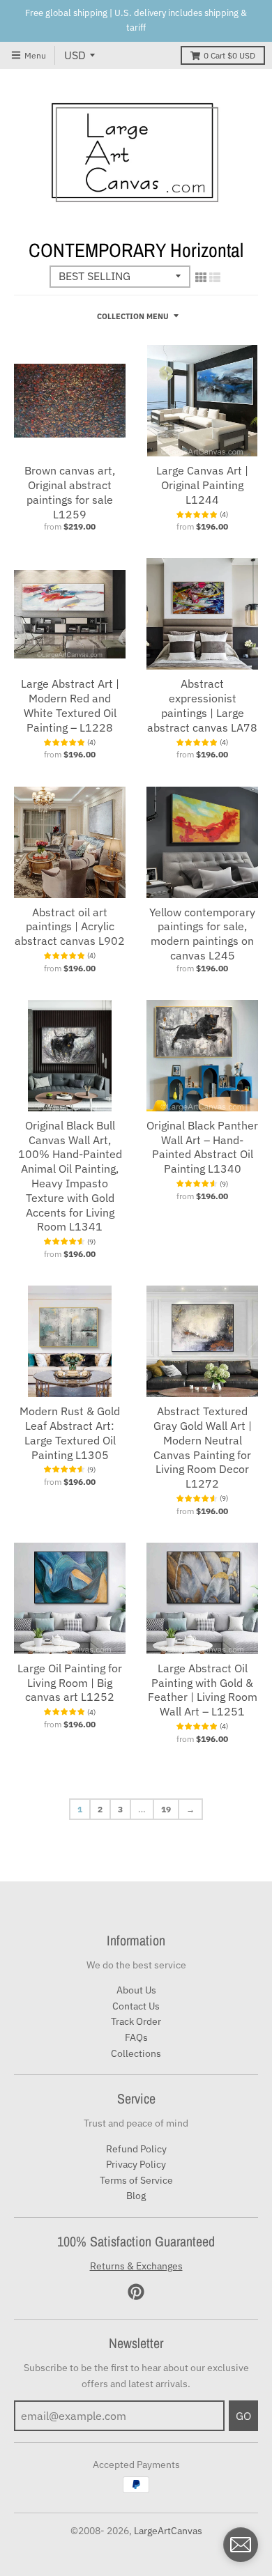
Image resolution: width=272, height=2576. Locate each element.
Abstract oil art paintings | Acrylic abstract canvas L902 (70, 927)
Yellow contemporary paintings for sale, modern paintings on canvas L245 (202, 934)
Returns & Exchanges (136, 2266)
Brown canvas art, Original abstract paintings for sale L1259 (70, 492)
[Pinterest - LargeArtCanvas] (136, 2292)
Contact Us (136, 2006)
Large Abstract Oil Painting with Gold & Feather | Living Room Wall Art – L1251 (203, 1690)
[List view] (215, 277)
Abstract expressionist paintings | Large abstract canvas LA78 (202, 705)
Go (243, 2416)
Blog (136, 2196)
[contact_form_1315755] (241, 2545)
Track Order (136, 2021)
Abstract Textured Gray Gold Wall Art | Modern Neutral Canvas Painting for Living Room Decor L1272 (203, 1447)
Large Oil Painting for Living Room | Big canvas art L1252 (70, 1683)
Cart (229, 55)
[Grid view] (201, 277)
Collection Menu (133, 316)
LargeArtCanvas (168, 2531)
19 (166, 1809)
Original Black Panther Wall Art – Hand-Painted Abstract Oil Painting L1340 (202, 1147)
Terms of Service (136, 2180)
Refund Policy (136, 2149)
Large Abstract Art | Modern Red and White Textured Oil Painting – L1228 (70, 705)
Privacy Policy (136, 2164)
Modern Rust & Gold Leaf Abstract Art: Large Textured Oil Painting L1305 (70, 1433)
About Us (136, 1990)
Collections (136, 2053)
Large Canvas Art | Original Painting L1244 (202, 485)
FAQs (136, 2037)
